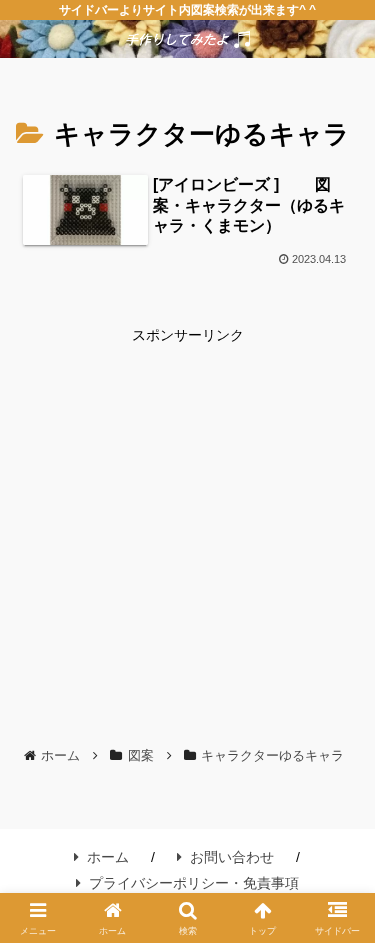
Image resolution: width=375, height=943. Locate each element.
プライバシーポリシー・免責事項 (194, 883)
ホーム (108, 857)
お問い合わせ (232, 857)
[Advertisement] (187, 535)
